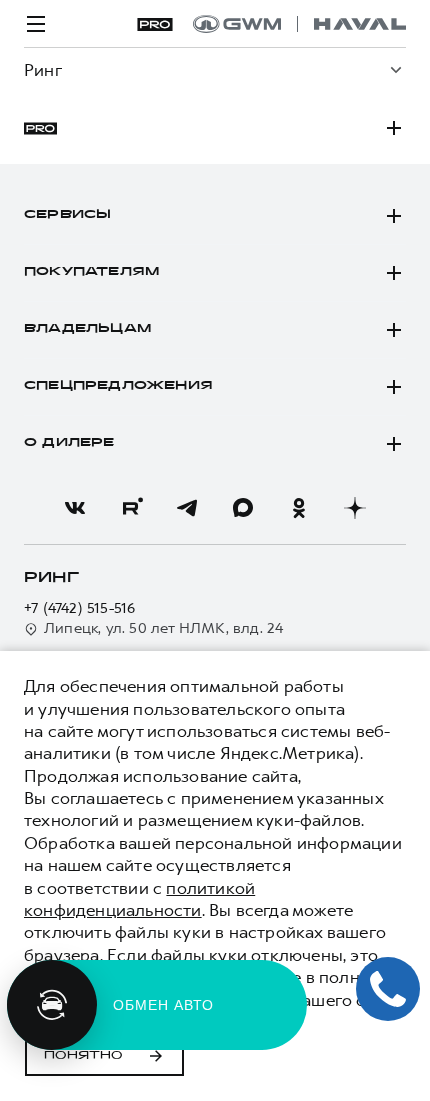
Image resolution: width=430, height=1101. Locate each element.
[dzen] (355, 508)
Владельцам (87, 329)
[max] (243, 508)
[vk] (75, 508)
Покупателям (91, 272)
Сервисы (67, 215)
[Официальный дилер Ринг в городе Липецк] (299, 24)
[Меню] (36, 24)
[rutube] (131, 508)
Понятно (83, 1056)
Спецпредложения (118, 386)
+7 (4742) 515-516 (79, 608)
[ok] (299, 508)
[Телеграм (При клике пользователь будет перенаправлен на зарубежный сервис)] (187, 508)
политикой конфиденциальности (139, 899)
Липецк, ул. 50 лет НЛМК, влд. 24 (163, 628)
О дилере (69, 443)
